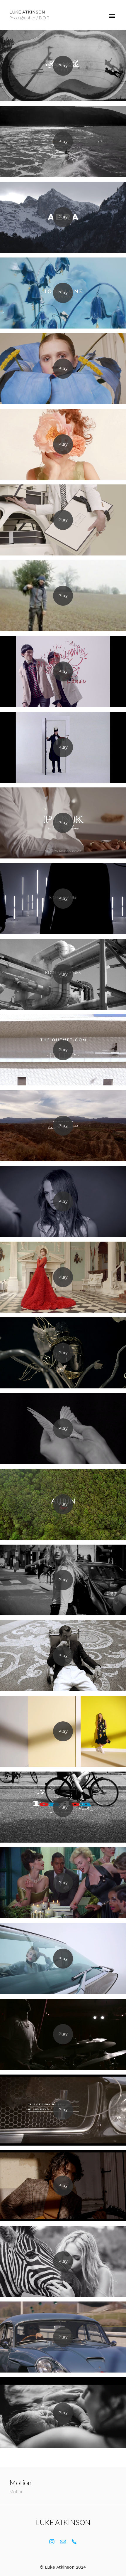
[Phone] (74, 2542)
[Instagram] (52, 2542)
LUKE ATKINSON (63, 2522)
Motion (16, 2491)
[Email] (63, 2542)
